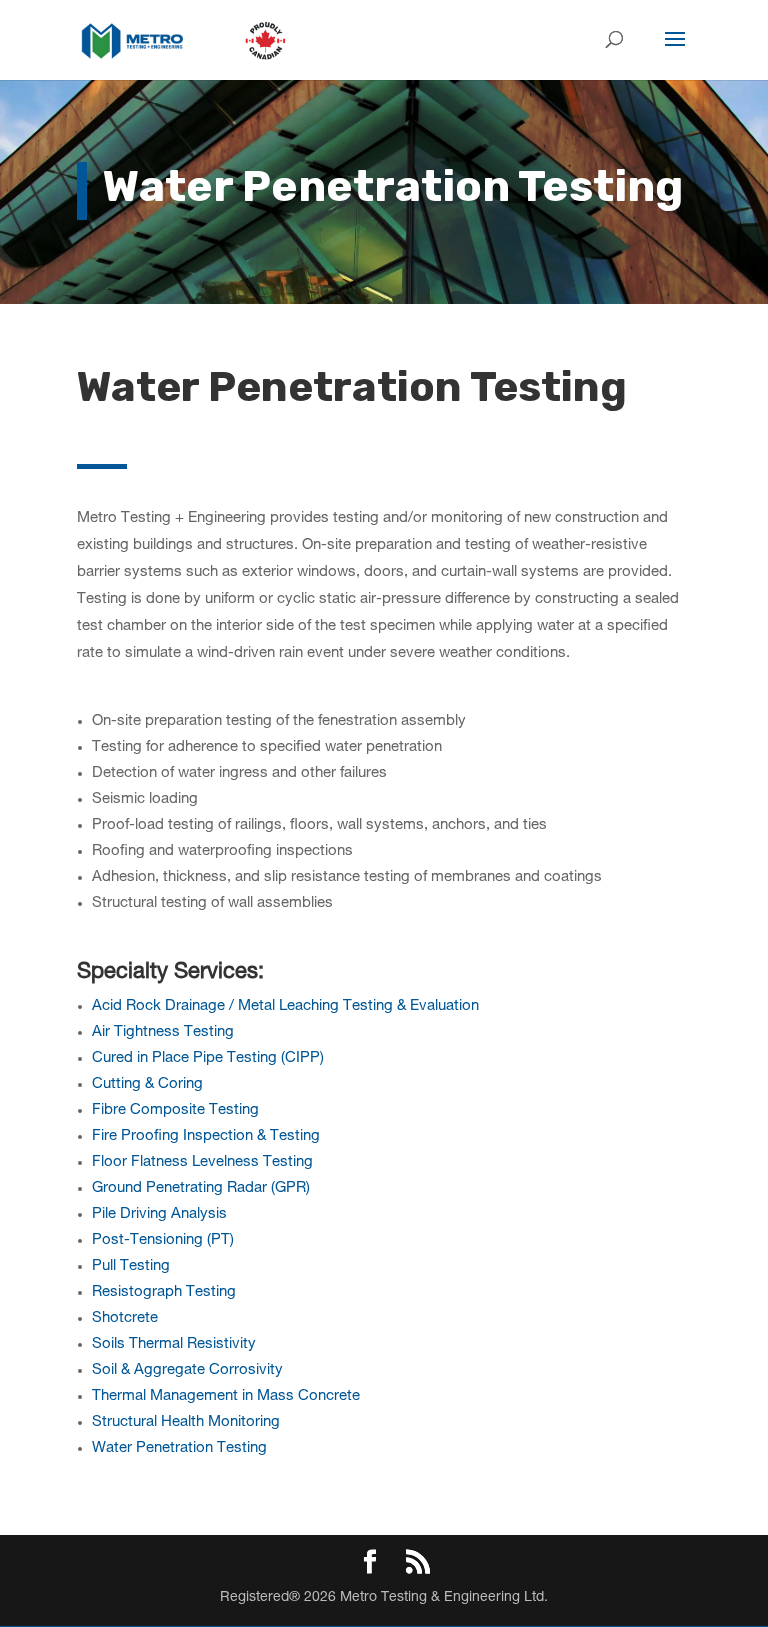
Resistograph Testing (164, 1292)
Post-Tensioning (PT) (163, 1240)
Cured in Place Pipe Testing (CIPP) (208, 1058)
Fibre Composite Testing (175, 1110)
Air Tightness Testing (163, 1032)
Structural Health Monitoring (186, 1422)
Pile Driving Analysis (159, 1214)
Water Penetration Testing (179, 1448)
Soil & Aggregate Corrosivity (187, 1370)
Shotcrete (125, 1318)
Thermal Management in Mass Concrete (226, 1396)
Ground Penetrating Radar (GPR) (201, 1188)
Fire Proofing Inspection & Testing (206, 1136)
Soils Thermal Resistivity (174, 1344)
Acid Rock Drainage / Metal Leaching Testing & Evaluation (285, 1006)
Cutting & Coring (147, 1084)
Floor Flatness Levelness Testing (202, 1162)
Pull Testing (131, 1266)
